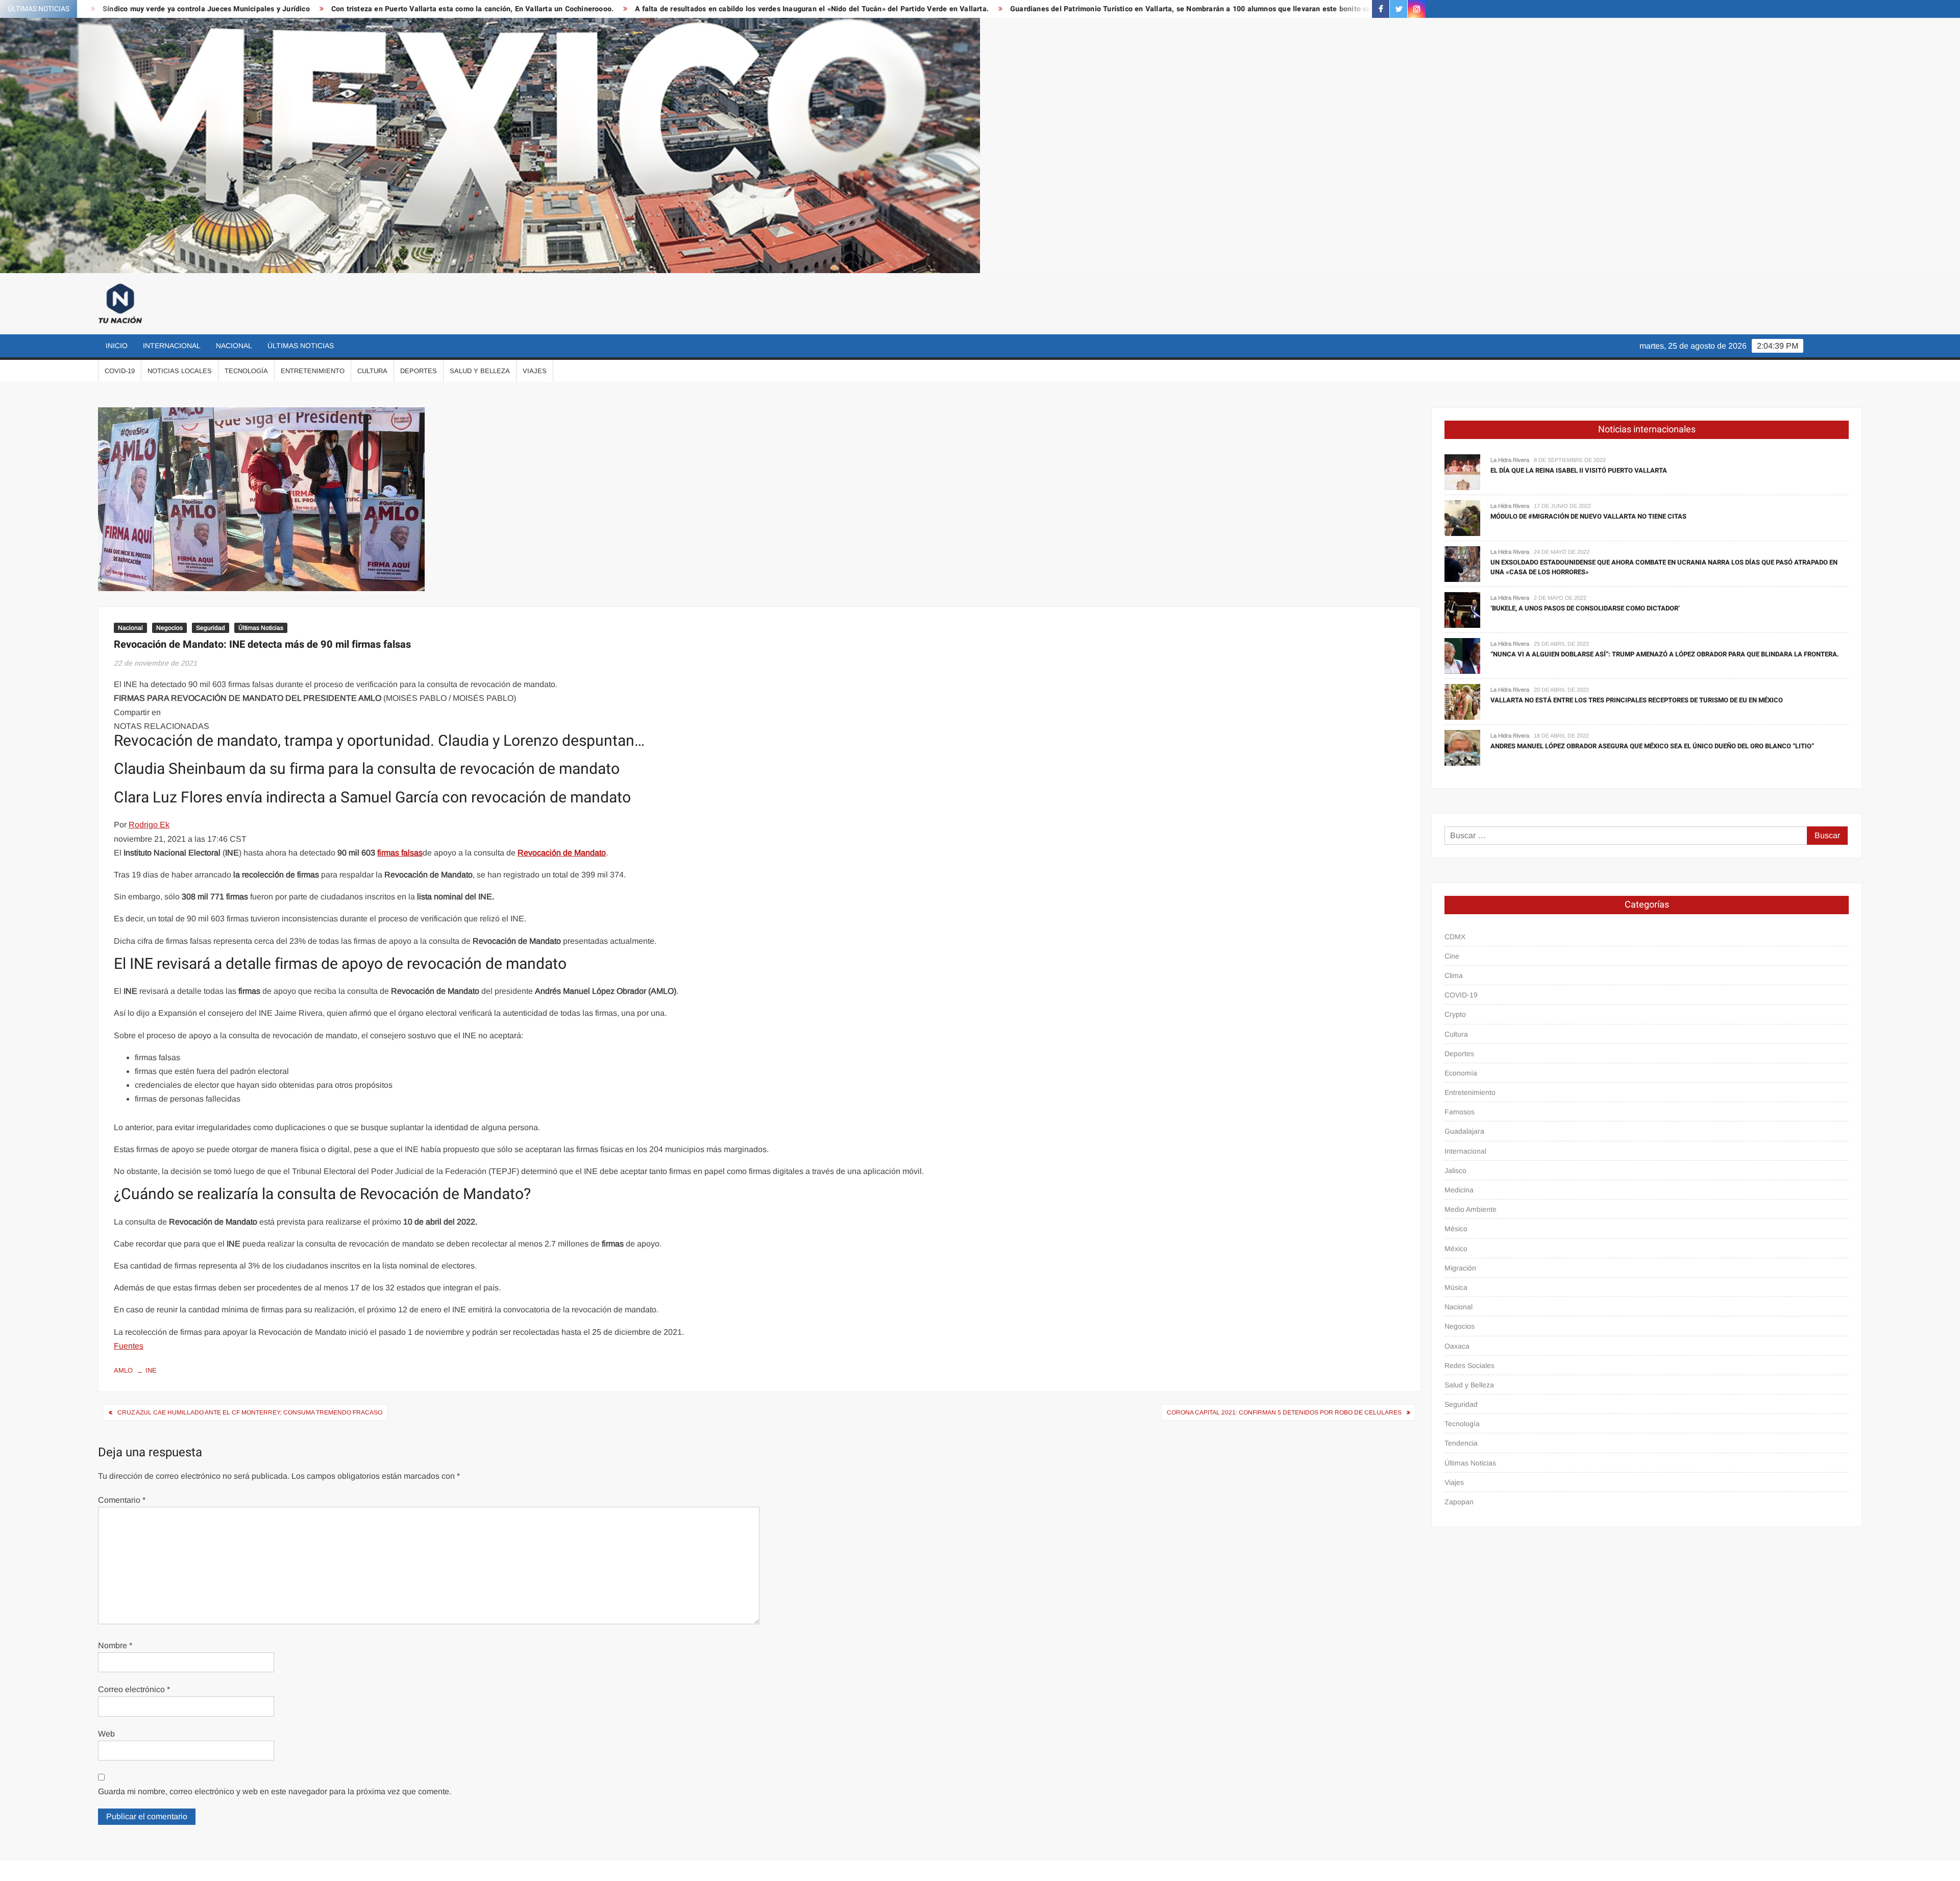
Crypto (1455, 1014)
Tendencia (1461, 1443)
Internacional (172, 346)
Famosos (1460, 1112)
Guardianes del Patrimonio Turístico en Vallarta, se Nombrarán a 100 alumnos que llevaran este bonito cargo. (955, 9)
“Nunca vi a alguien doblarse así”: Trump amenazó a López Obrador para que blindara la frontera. (1665, 654)
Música (1456, 1287)
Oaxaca (1457, 1346)
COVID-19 (120, 371)
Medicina (1459, 1190)
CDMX (1455, 937)
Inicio (117, 346)
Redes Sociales (1469, 1365)
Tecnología (246, 371)
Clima (1454, 975)
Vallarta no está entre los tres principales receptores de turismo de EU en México (1637, 700)
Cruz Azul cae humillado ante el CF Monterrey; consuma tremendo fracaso (250, 1412)
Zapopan (1459, 1502)
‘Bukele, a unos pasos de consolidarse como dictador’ (1585, 608)
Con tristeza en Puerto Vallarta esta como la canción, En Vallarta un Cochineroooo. (230, 9)
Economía (1461, 1073)
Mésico (1456, 1229)
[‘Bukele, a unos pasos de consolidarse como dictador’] (1462, 609)
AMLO (123, 1370)
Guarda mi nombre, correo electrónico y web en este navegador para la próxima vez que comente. (275, 1791)
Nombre (115, 1645)
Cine (1452, 956)
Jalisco (1455, 1170)
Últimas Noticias (301, 346)
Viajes (535, 371)
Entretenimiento (313, 371)
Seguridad (211, 628)
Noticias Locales (180, 371)
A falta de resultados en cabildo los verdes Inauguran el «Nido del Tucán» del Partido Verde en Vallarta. (570, 9)
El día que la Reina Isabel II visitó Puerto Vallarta (1579, 470)
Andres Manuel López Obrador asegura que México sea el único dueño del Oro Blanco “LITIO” (1652, 746)
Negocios (169, 628)
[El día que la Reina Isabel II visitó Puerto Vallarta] (1462, 471)
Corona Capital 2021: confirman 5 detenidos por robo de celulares (1284, 1412)
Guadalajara (1464, 1131)
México (1456, 1249)
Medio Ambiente (1471, 1209)
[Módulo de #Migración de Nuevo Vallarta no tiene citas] (1462, 517)
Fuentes (129, 1346)
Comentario (122, 1500)
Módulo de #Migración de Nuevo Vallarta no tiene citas (1588, 516)
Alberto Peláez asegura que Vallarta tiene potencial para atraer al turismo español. (1305, 9)
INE (151, 1370)
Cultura (372, 371)
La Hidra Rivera (1510, 460)
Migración (1460, 1268)
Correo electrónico (134, 1689)
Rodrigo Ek (149, 825)
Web (106, 1734)
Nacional (234, 346)
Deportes (419, 371)
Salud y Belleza (480, 371)
